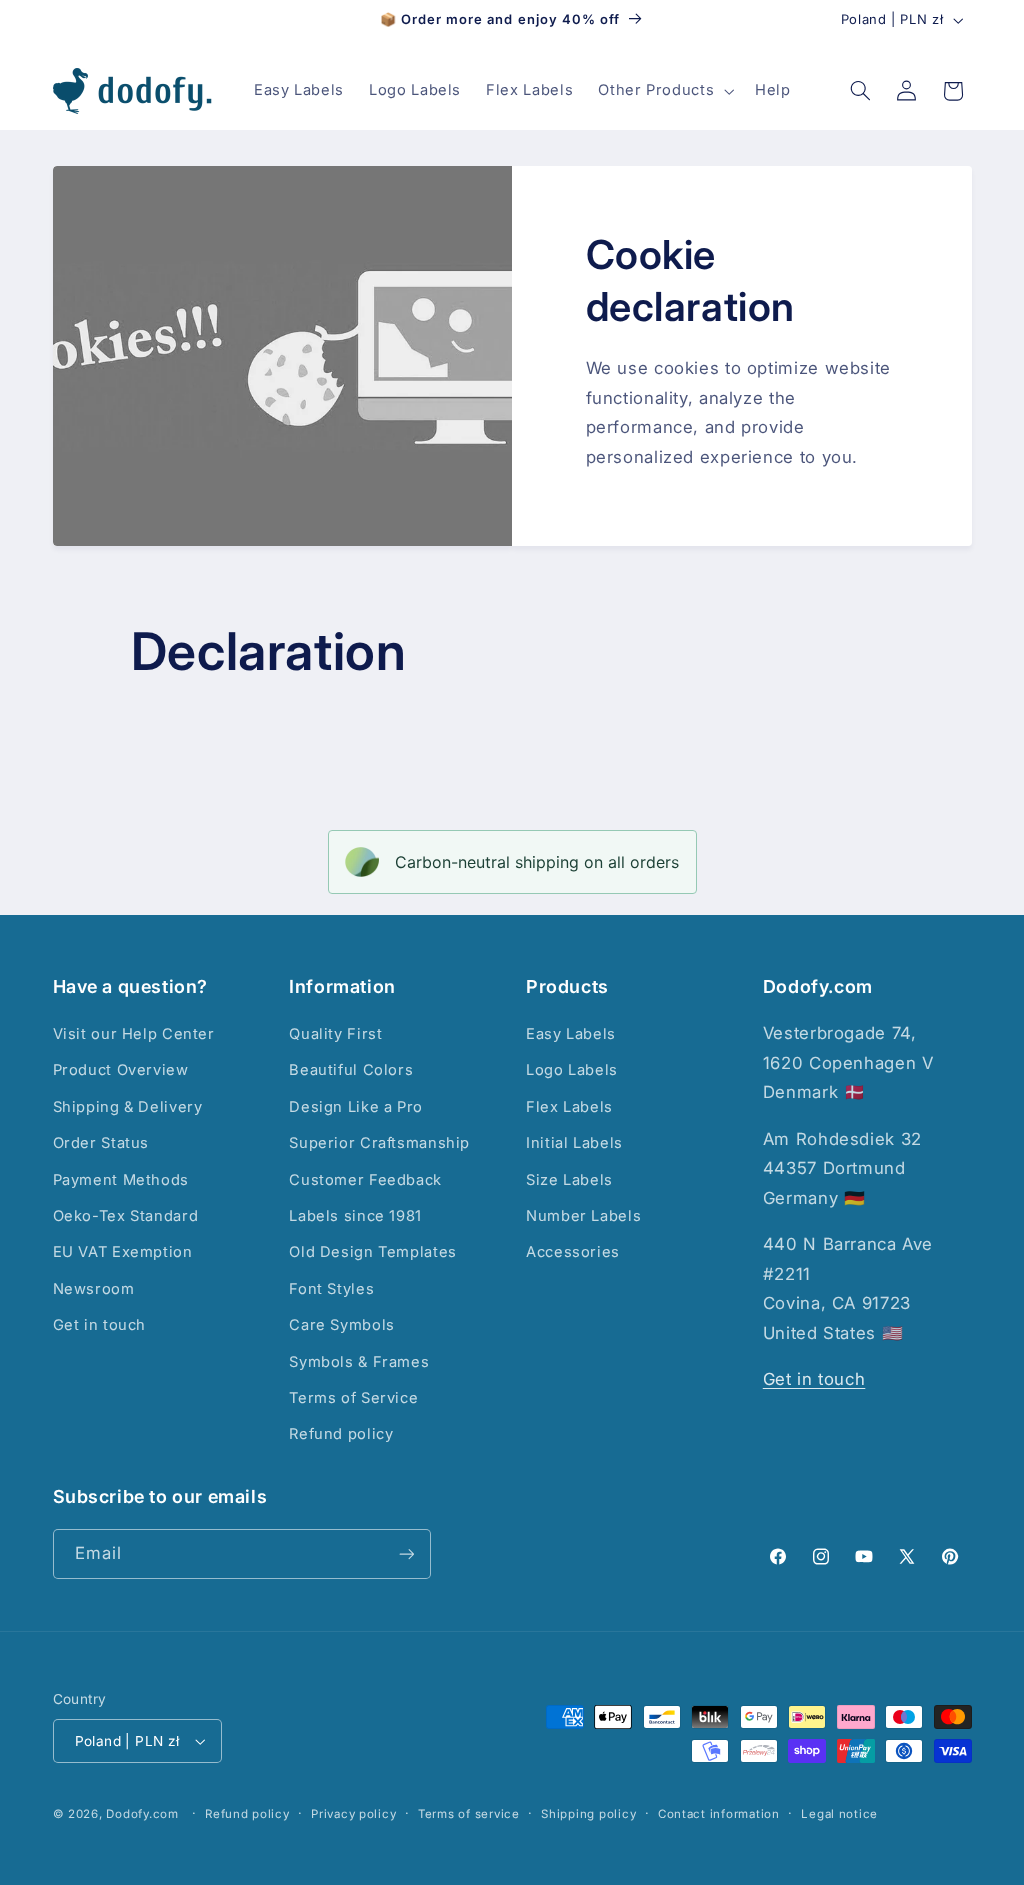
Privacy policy (353, 1814)
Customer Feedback (365, 1180)
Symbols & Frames (359, 1362)
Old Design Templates (373, 1252)
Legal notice (839, 1814)
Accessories (573, 1252)
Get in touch (100, 1325)
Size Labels (569, 1180)
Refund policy (341, 1434)
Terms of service (469, 1814)
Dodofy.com (142, 1814)
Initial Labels (574, 1143)
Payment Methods (121, 1180)
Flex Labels (569, 1107)
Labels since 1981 (355, 1216)
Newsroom (94, 1289)
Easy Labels (571, 1034)
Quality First (335, 1034)
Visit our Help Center (134, 1034)
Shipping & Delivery (128, 1107)
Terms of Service (353, 1398)
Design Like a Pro (356, 1107)
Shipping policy (588, 1814)
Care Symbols (342, 1325)
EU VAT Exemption (123, 1252)
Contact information (719, 1814)
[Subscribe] (406, 1553)
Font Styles (331, 1289)
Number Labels (583, 1216)
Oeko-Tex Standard (126, 1216)
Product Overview (121, 1070)
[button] (664, 91)
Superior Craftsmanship (379, 1143)
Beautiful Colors (351, 1070)
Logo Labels (572, 1070)
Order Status (101, 1143)
